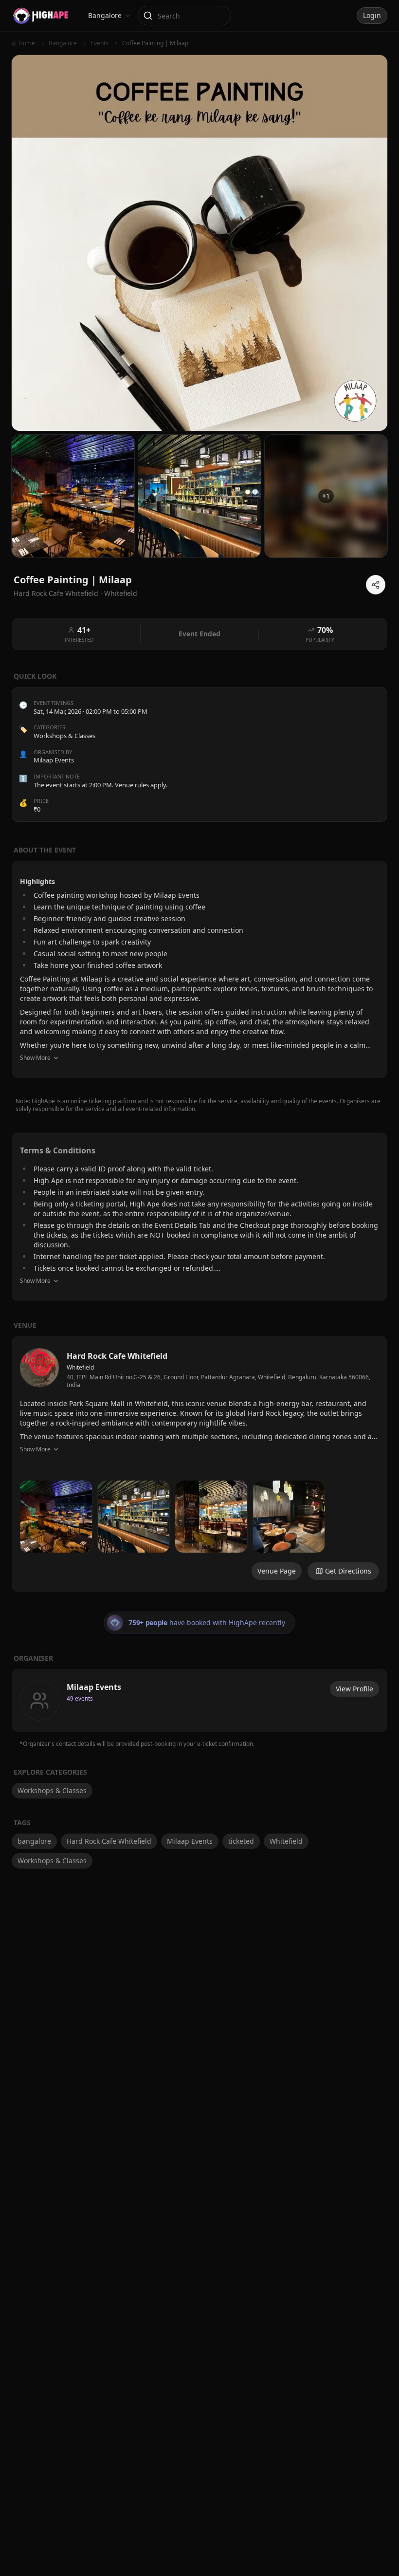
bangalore (34, 1841)
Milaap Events (190, 1841)
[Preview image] (56, 1517)
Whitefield (121, 593)
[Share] (376, 585)
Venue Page (277, 1571)
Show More (35, 1058)
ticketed (241, 1841)
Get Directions (348, 1571)
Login (372, 15)
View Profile (354, 1689)
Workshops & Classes (64, 736)
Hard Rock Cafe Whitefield (109, 1841)
